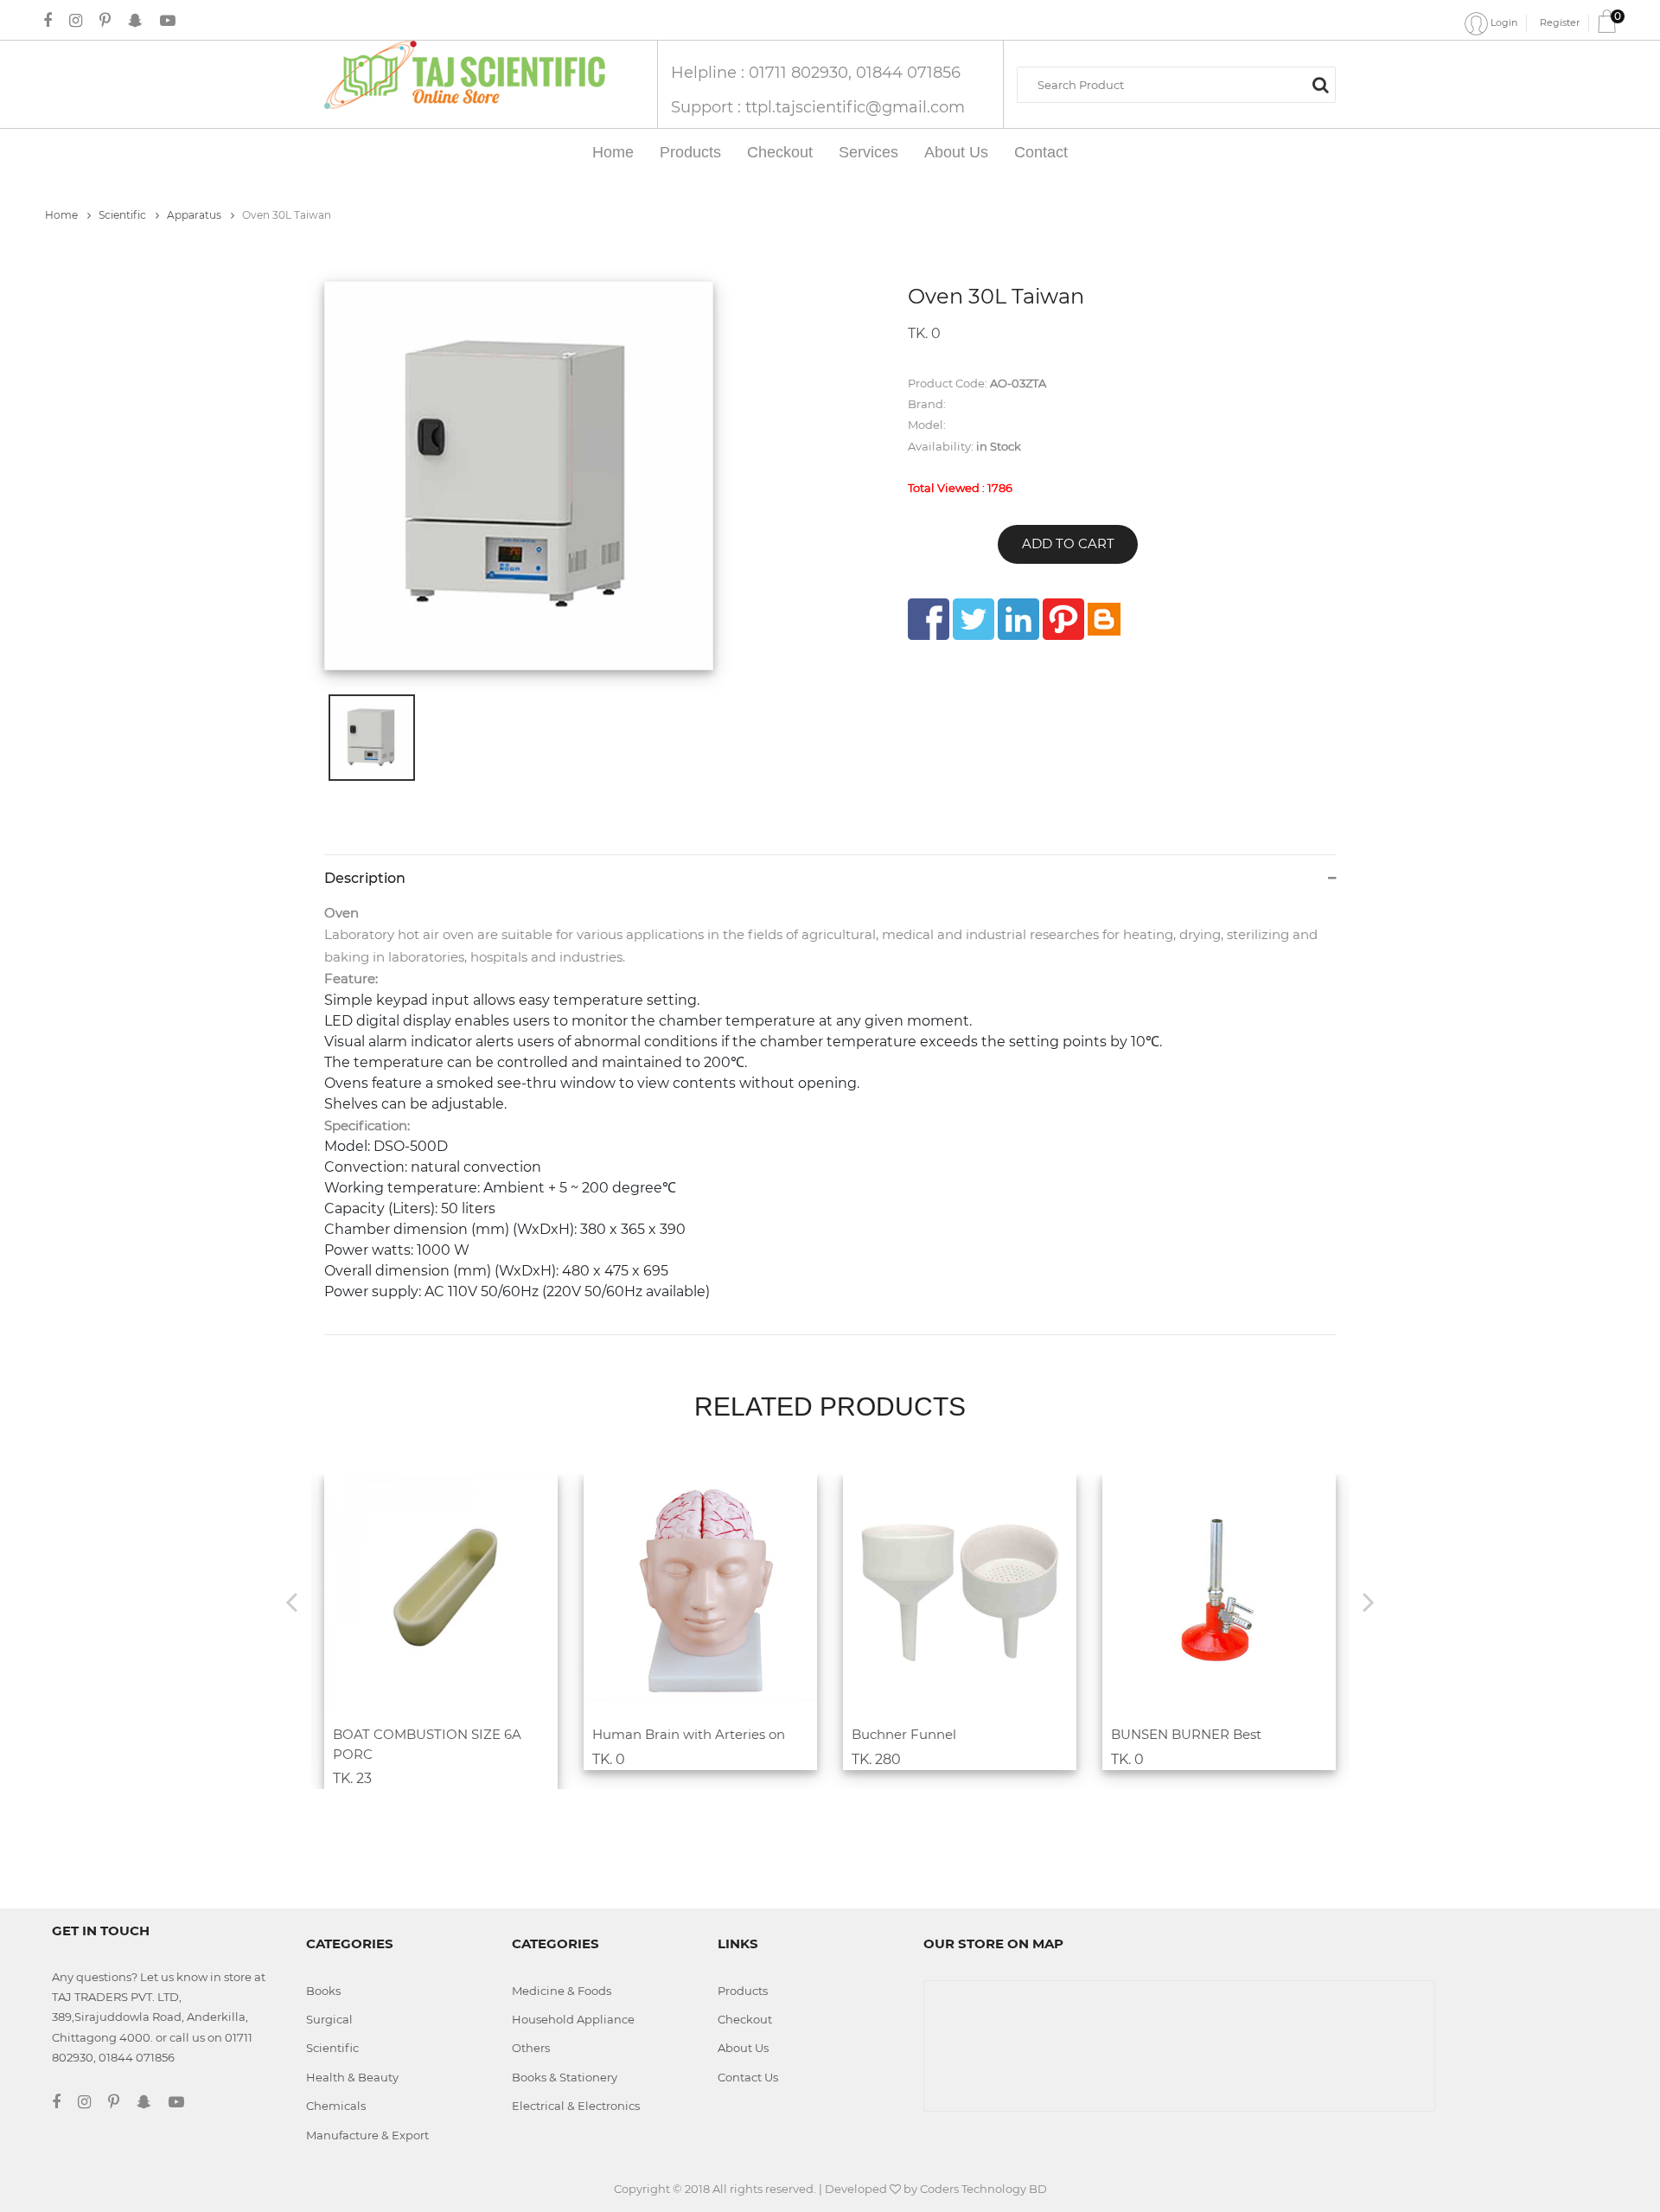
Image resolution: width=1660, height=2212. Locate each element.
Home (613, 152)
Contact (1041, 152)
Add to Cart (1068, 543)
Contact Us (748, 2077)
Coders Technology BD (983, 2189)
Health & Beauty (352, 2077)
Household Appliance (573, 2019)
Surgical (329, 2019)
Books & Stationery (565, 2077)
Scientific (124, 215)
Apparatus (195, 215)
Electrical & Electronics (576, 2106)
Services (868, 152)
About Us (956, 152)
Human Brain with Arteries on (689, 1734)
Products (690, 152)
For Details (431, 1698)
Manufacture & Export (367, 2135)
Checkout (780, 152)
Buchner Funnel (904, 1734)
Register (1560, 22)
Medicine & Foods (562, 1991)
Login (1503, 22)
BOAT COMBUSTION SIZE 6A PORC (427, 1744)
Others (531, 2048)
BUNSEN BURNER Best (1186, 1734)
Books (323, 1991)
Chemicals (336, 2106)
